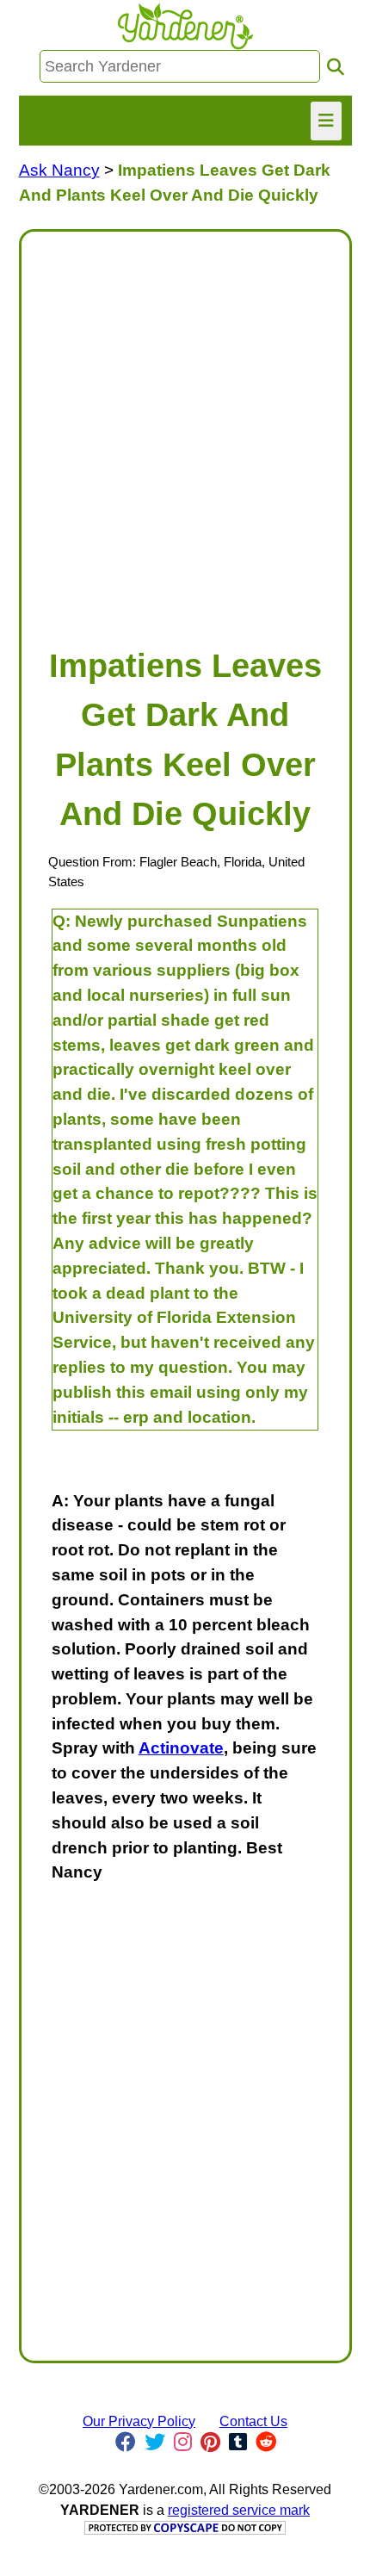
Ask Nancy (59, 170)
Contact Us (253, 2421)
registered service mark (239, 2510)
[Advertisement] (185, 431)
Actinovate (181, 1748)
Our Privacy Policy (139, 2421)
